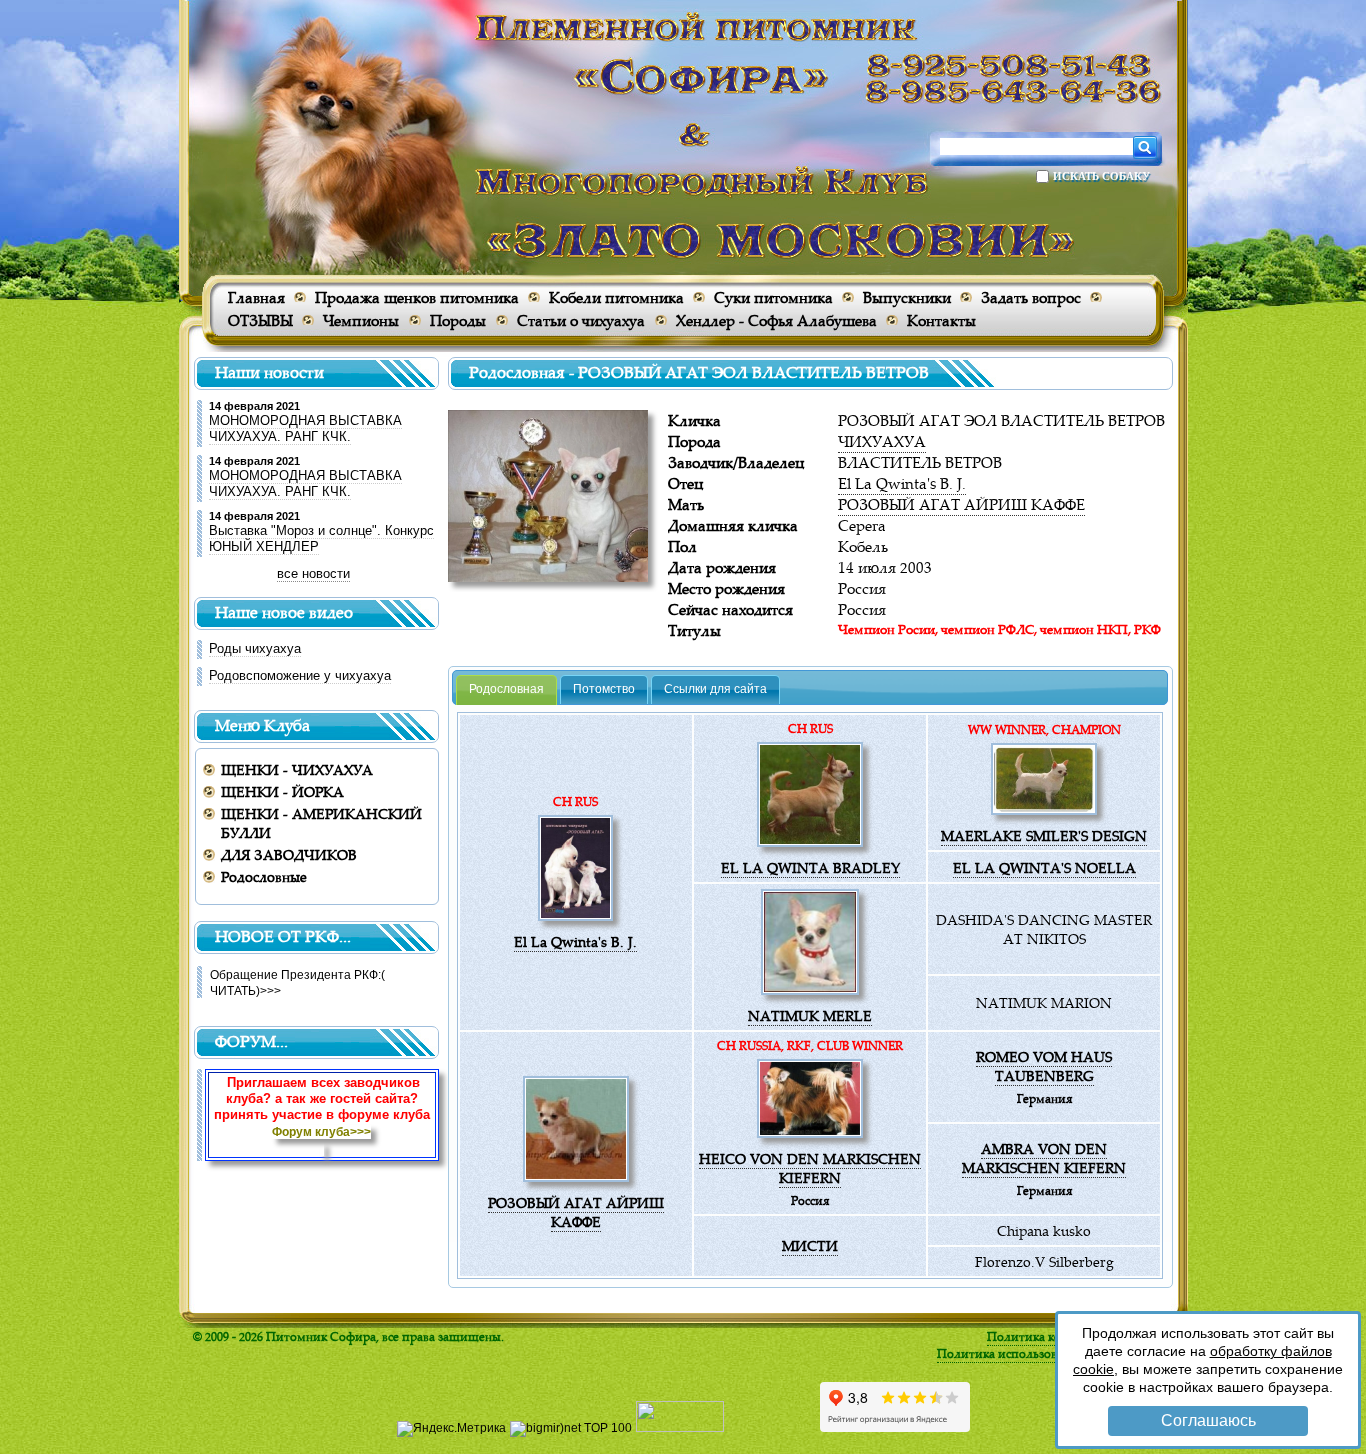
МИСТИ (810, 1245)
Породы (458, 320)
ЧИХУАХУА (882, 441)
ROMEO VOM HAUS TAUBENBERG (1044, 1066)
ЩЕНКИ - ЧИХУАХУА (297, 769)
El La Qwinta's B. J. (902, 483)
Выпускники (907, 297)
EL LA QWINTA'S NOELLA (1044, 867)
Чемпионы (361, 320)
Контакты (941, 320)
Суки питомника (773, 297)
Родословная (506, 689)
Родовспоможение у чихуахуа (300, 675)
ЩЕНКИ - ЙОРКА (282, 791)
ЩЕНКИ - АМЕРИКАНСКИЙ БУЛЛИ (321, 823)
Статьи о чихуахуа (581, 320)
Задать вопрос (1031, 297)
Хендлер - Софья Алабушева (776, 320)
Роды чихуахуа (255, 648)
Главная (256, 297)
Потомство (604, 689)
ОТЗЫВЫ (260, 320)
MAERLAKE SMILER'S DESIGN (1044, 835)
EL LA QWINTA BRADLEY (810, 867)
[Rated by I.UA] (680, 1428)
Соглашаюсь (1208, 1420)
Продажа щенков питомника (417, 297)
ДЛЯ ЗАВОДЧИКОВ (289, 854)
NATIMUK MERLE (810, 1015)
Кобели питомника (616, 297)
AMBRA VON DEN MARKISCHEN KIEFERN (1044, 1158)
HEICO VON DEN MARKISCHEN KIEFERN (810, 1168)
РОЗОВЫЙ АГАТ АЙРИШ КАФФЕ (961, 504)
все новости (313, 573)
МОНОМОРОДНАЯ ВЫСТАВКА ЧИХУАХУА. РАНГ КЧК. (305, 428)
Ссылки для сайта (715, 689)
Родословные (264, 876)
